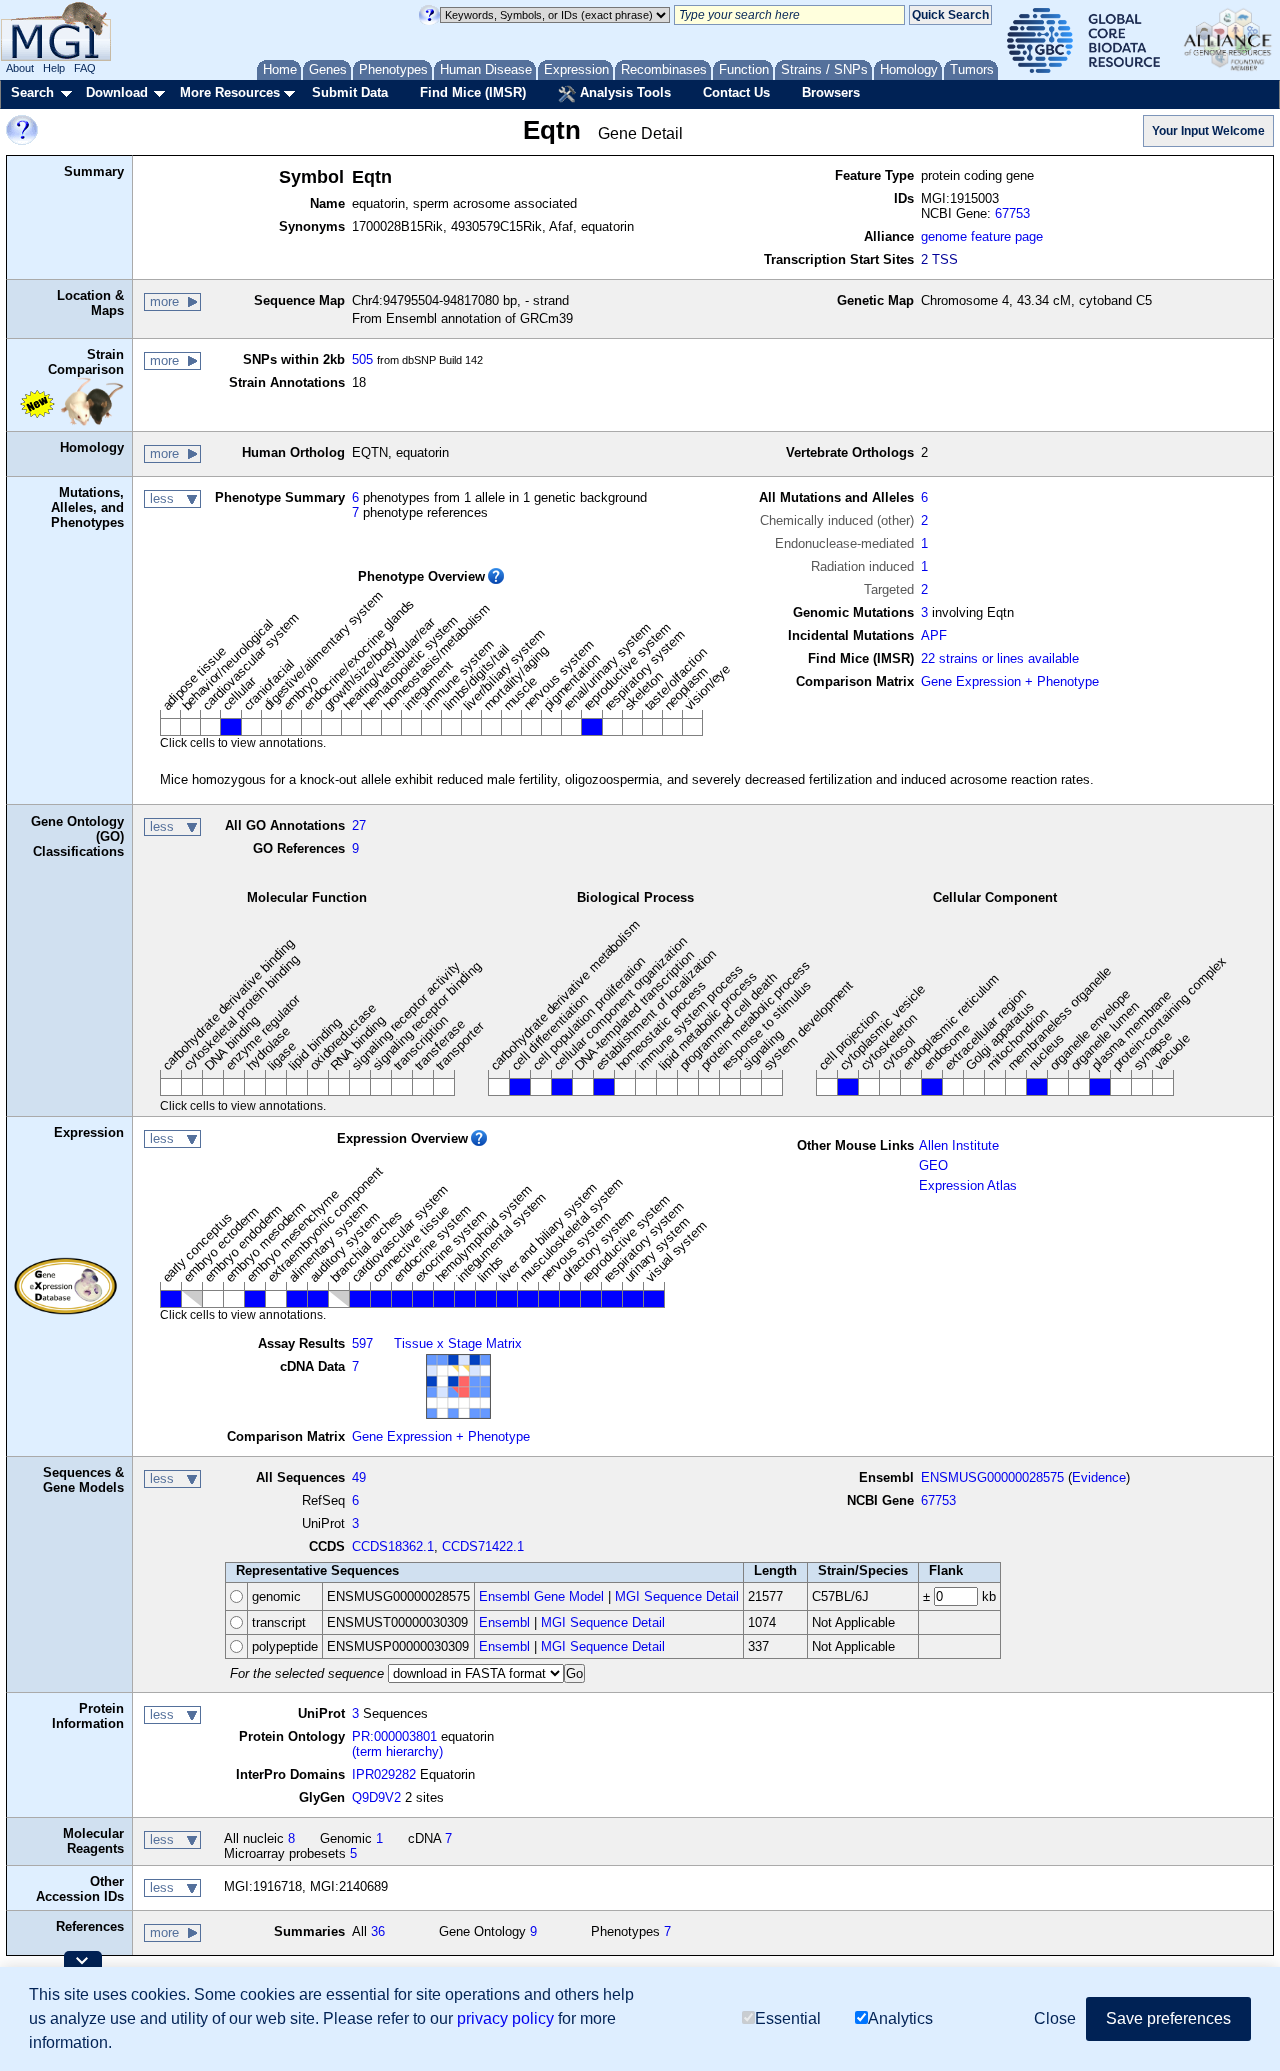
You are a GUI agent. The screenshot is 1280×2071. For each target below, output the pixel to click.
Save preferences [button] (1168, 2018)
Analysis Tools (623, 92)
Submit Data (350, 92)
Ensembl (504, 1622)
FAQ (85, 68)
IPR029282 (384, 1774)
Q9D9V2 (376, 1797)
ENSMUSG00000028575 (992, 1477)
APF (934, 635)
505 (362, 359)
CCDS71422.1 (483, 1546)
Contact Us (736, 92)
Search (32, 92)
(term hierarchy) (397, 1751)
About (20, 68)
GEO (933, 1165)
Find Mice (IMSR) (473, 92)
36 (378, 1931)
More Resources (230, 92)
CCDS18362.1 (393, 1546)
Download (117, 92)
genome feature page (982, 236)
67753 (1012, 213)
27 (359, 825)
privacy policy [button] (505, 2018)
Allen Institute (959, 1145)
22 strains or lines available (1000, 658)
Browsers (831, 92)
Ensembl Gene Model (541, 1596)
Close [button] (1055, 2018)
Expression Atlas (968, 1185)
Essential (788, 2018)
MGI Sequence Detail (677, 1596)
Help (54, 68)
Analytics (900, 2018)
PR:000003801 (394, 1736)
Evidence (1099, 1477)
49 (359, 1477)
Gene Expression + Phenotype (1010, 681)
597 (362, 1343)
